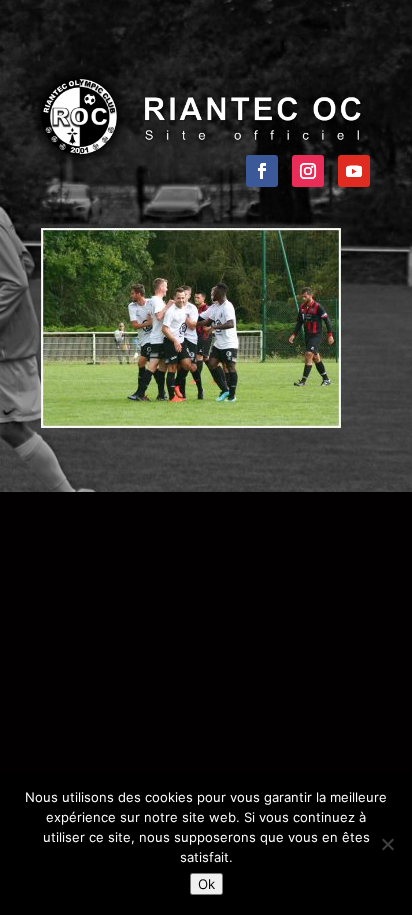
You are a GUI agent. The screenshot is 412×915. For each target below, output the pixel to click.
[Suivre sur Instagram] (308, 171)
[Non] (387, 844)
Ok (206, 884)
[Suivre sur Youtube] (354, 171)
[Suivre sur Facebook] (262, 171)
